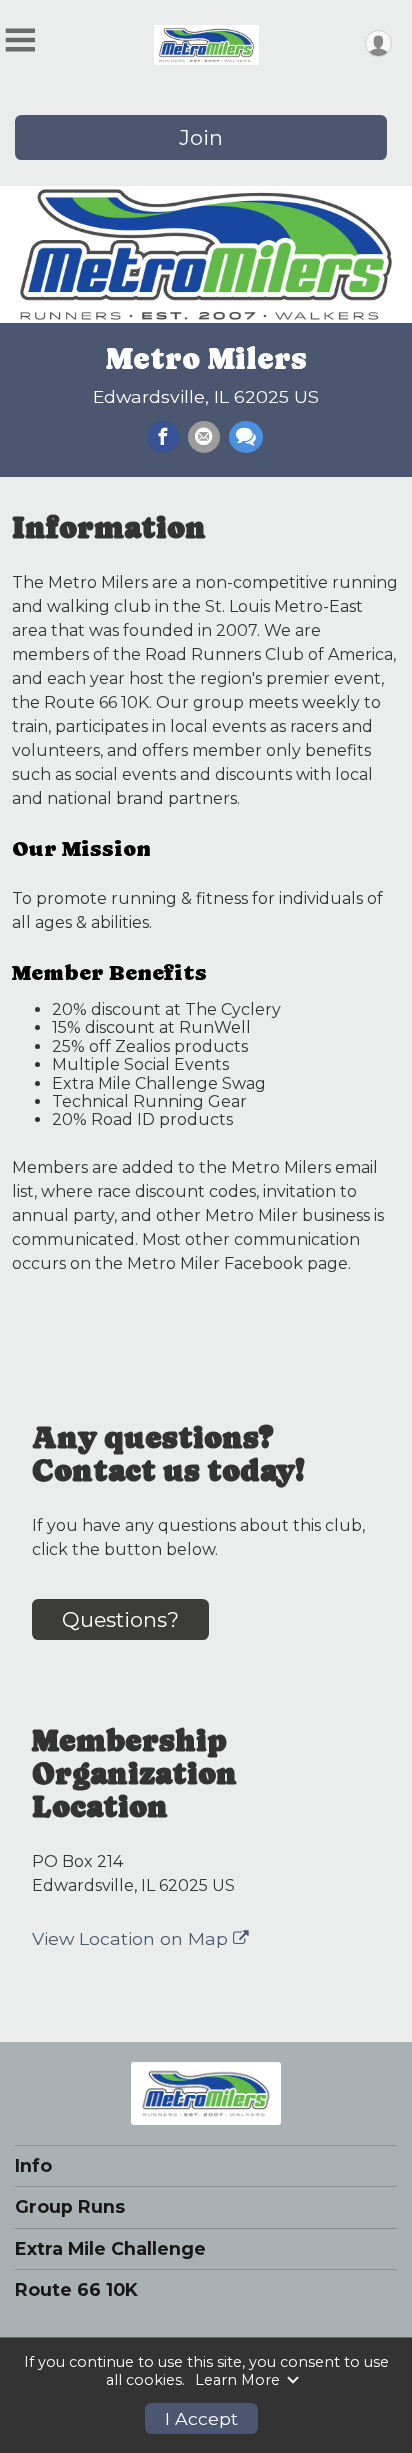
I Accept (201, 2418)
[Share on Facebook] (163, 437)
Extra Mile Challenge (110, 2249)
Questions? (120, 1619)
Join (201, 137)
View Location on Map (132, 1938)
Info (33, 2166)
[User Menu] (378, 43)
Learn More (237, 2380)
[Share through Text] (246, 437)
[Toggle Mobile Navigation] (20, 40)
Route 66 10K (76, 2290)
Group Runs (70, 2207)
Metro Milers (206, 358)
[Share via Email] (204, 437)
